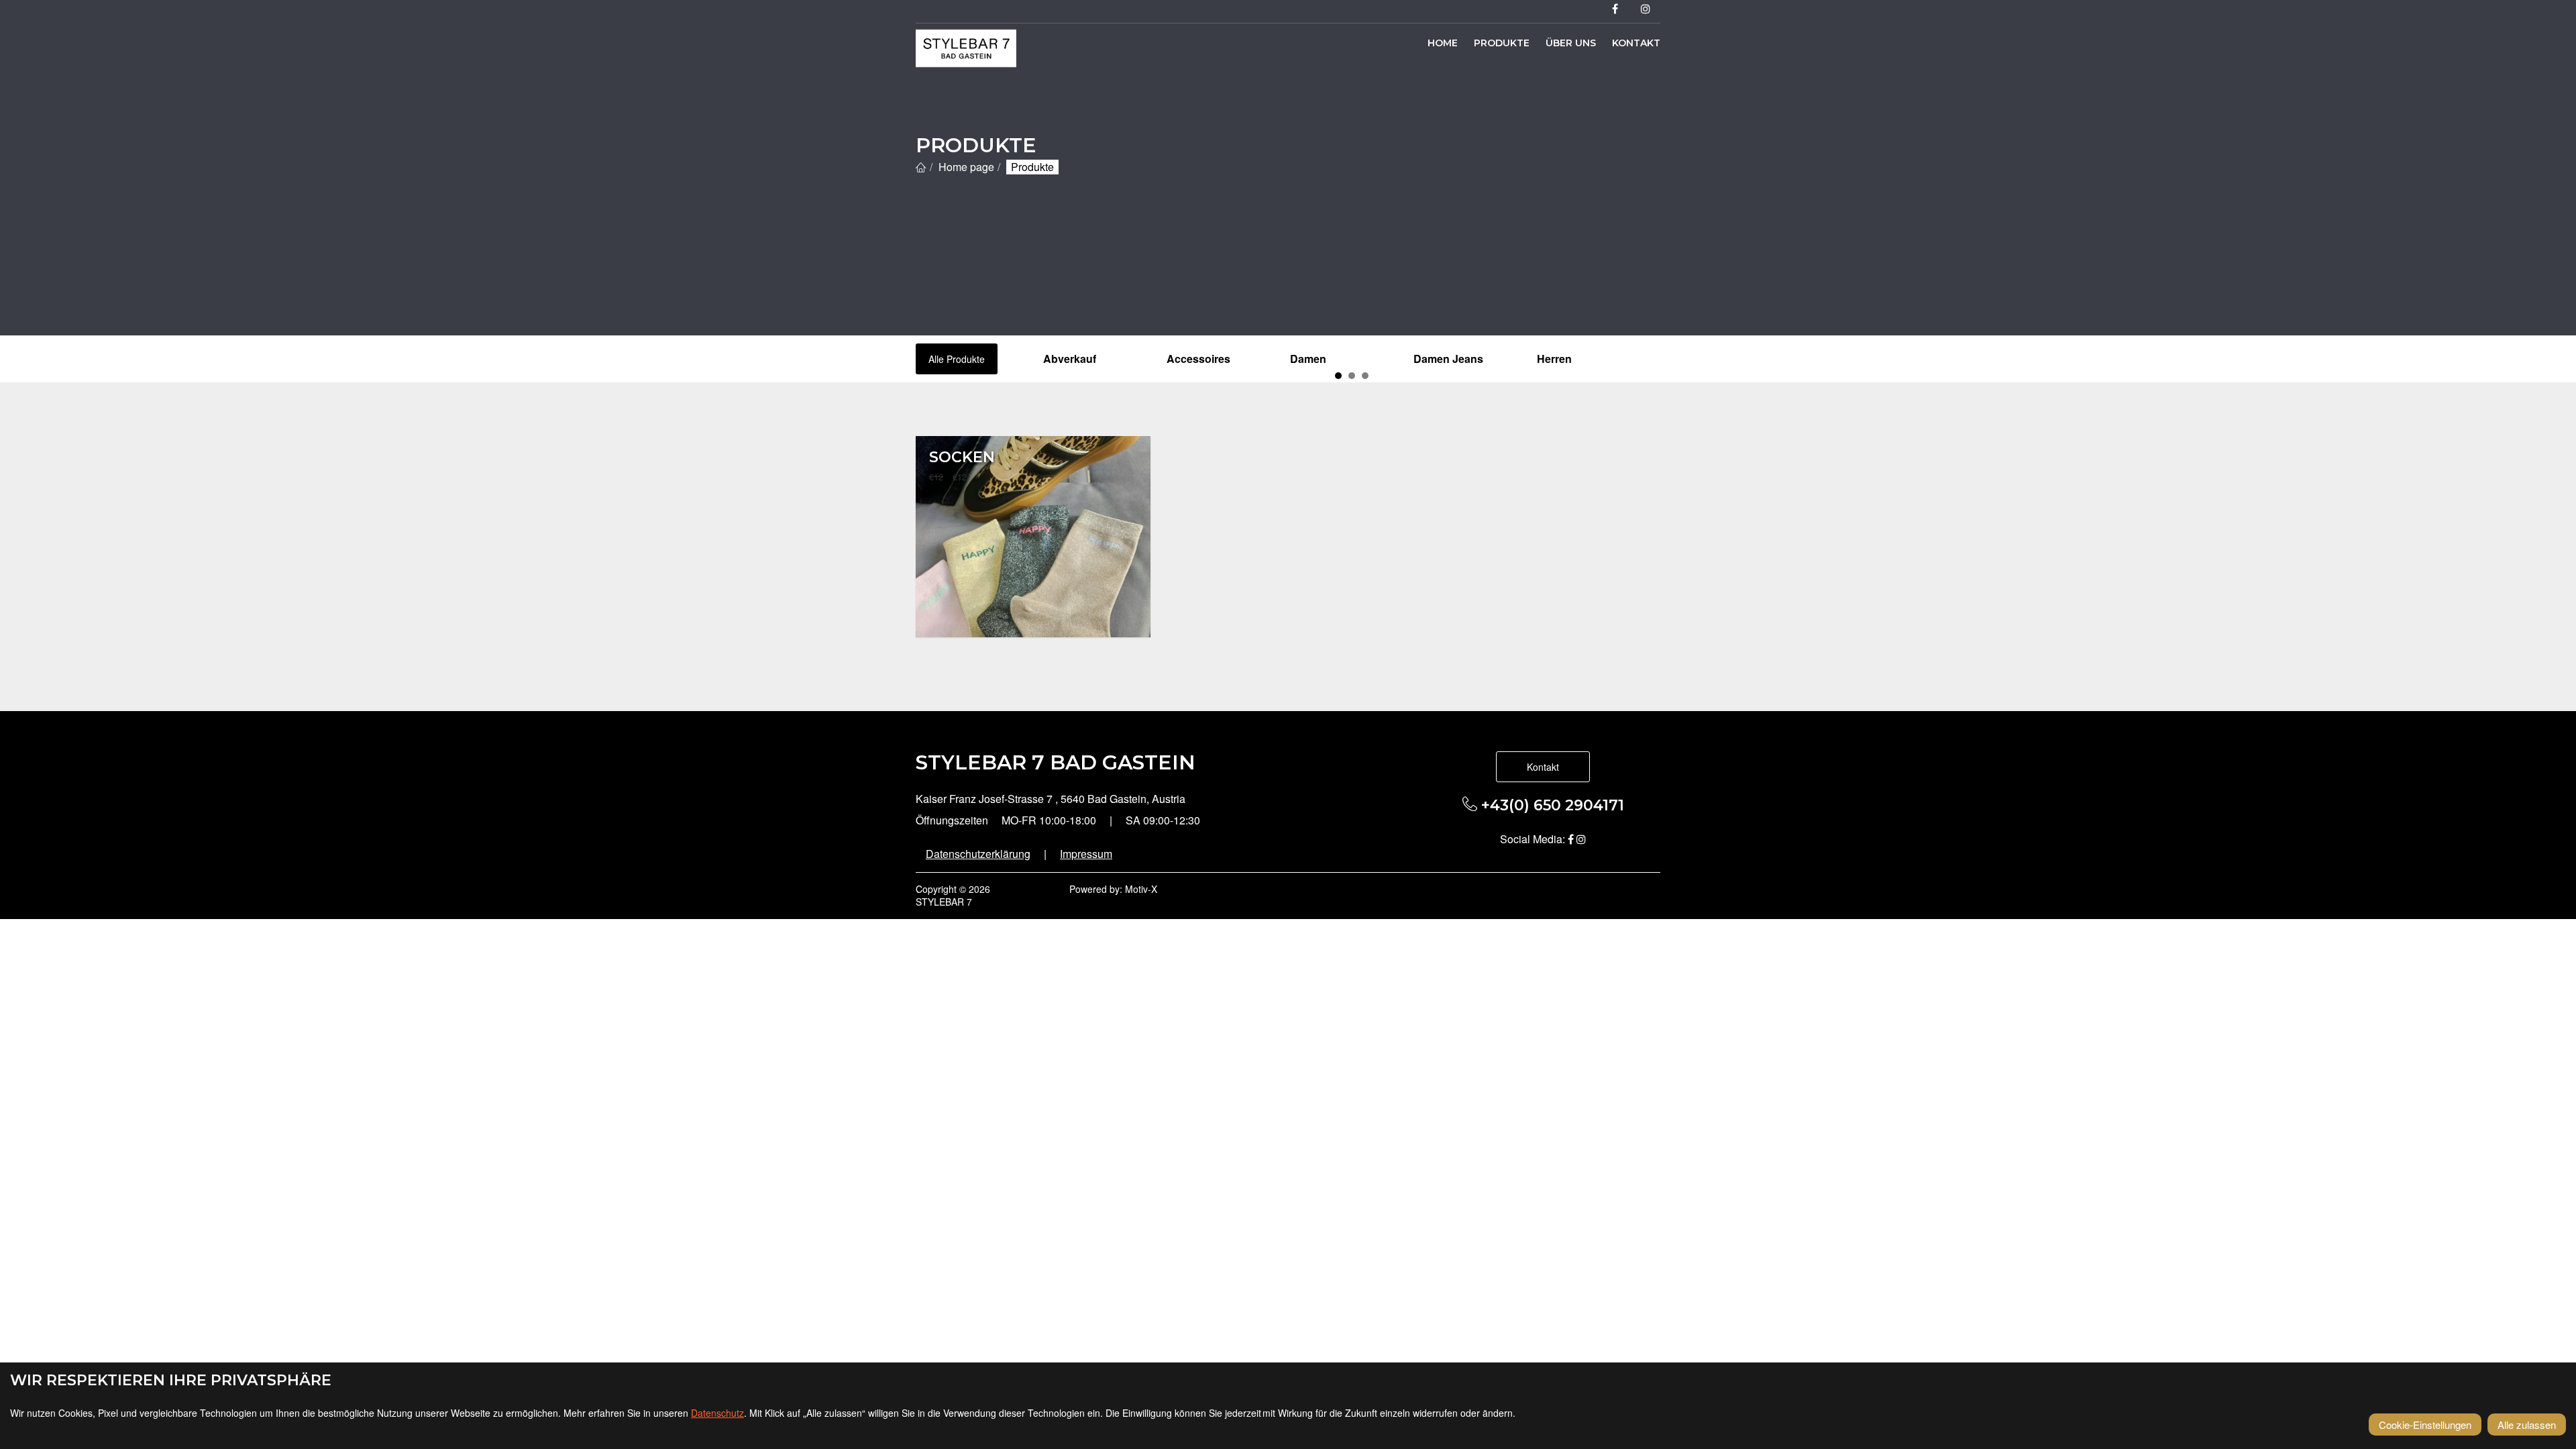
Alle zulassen (2527, 1425)
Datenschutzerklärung (978, 854)
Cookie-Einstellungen (2425, 1425)
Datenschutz (717, 1413)
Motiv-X (1141, 889)
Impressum (1086, 854)
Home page (966, 167)
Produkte (1502, 43)
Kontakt (1636, 43)
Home (1443, 43)
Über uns (1571, 43)
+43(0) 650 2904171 (1551, 805)
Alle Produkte (957, 359)
